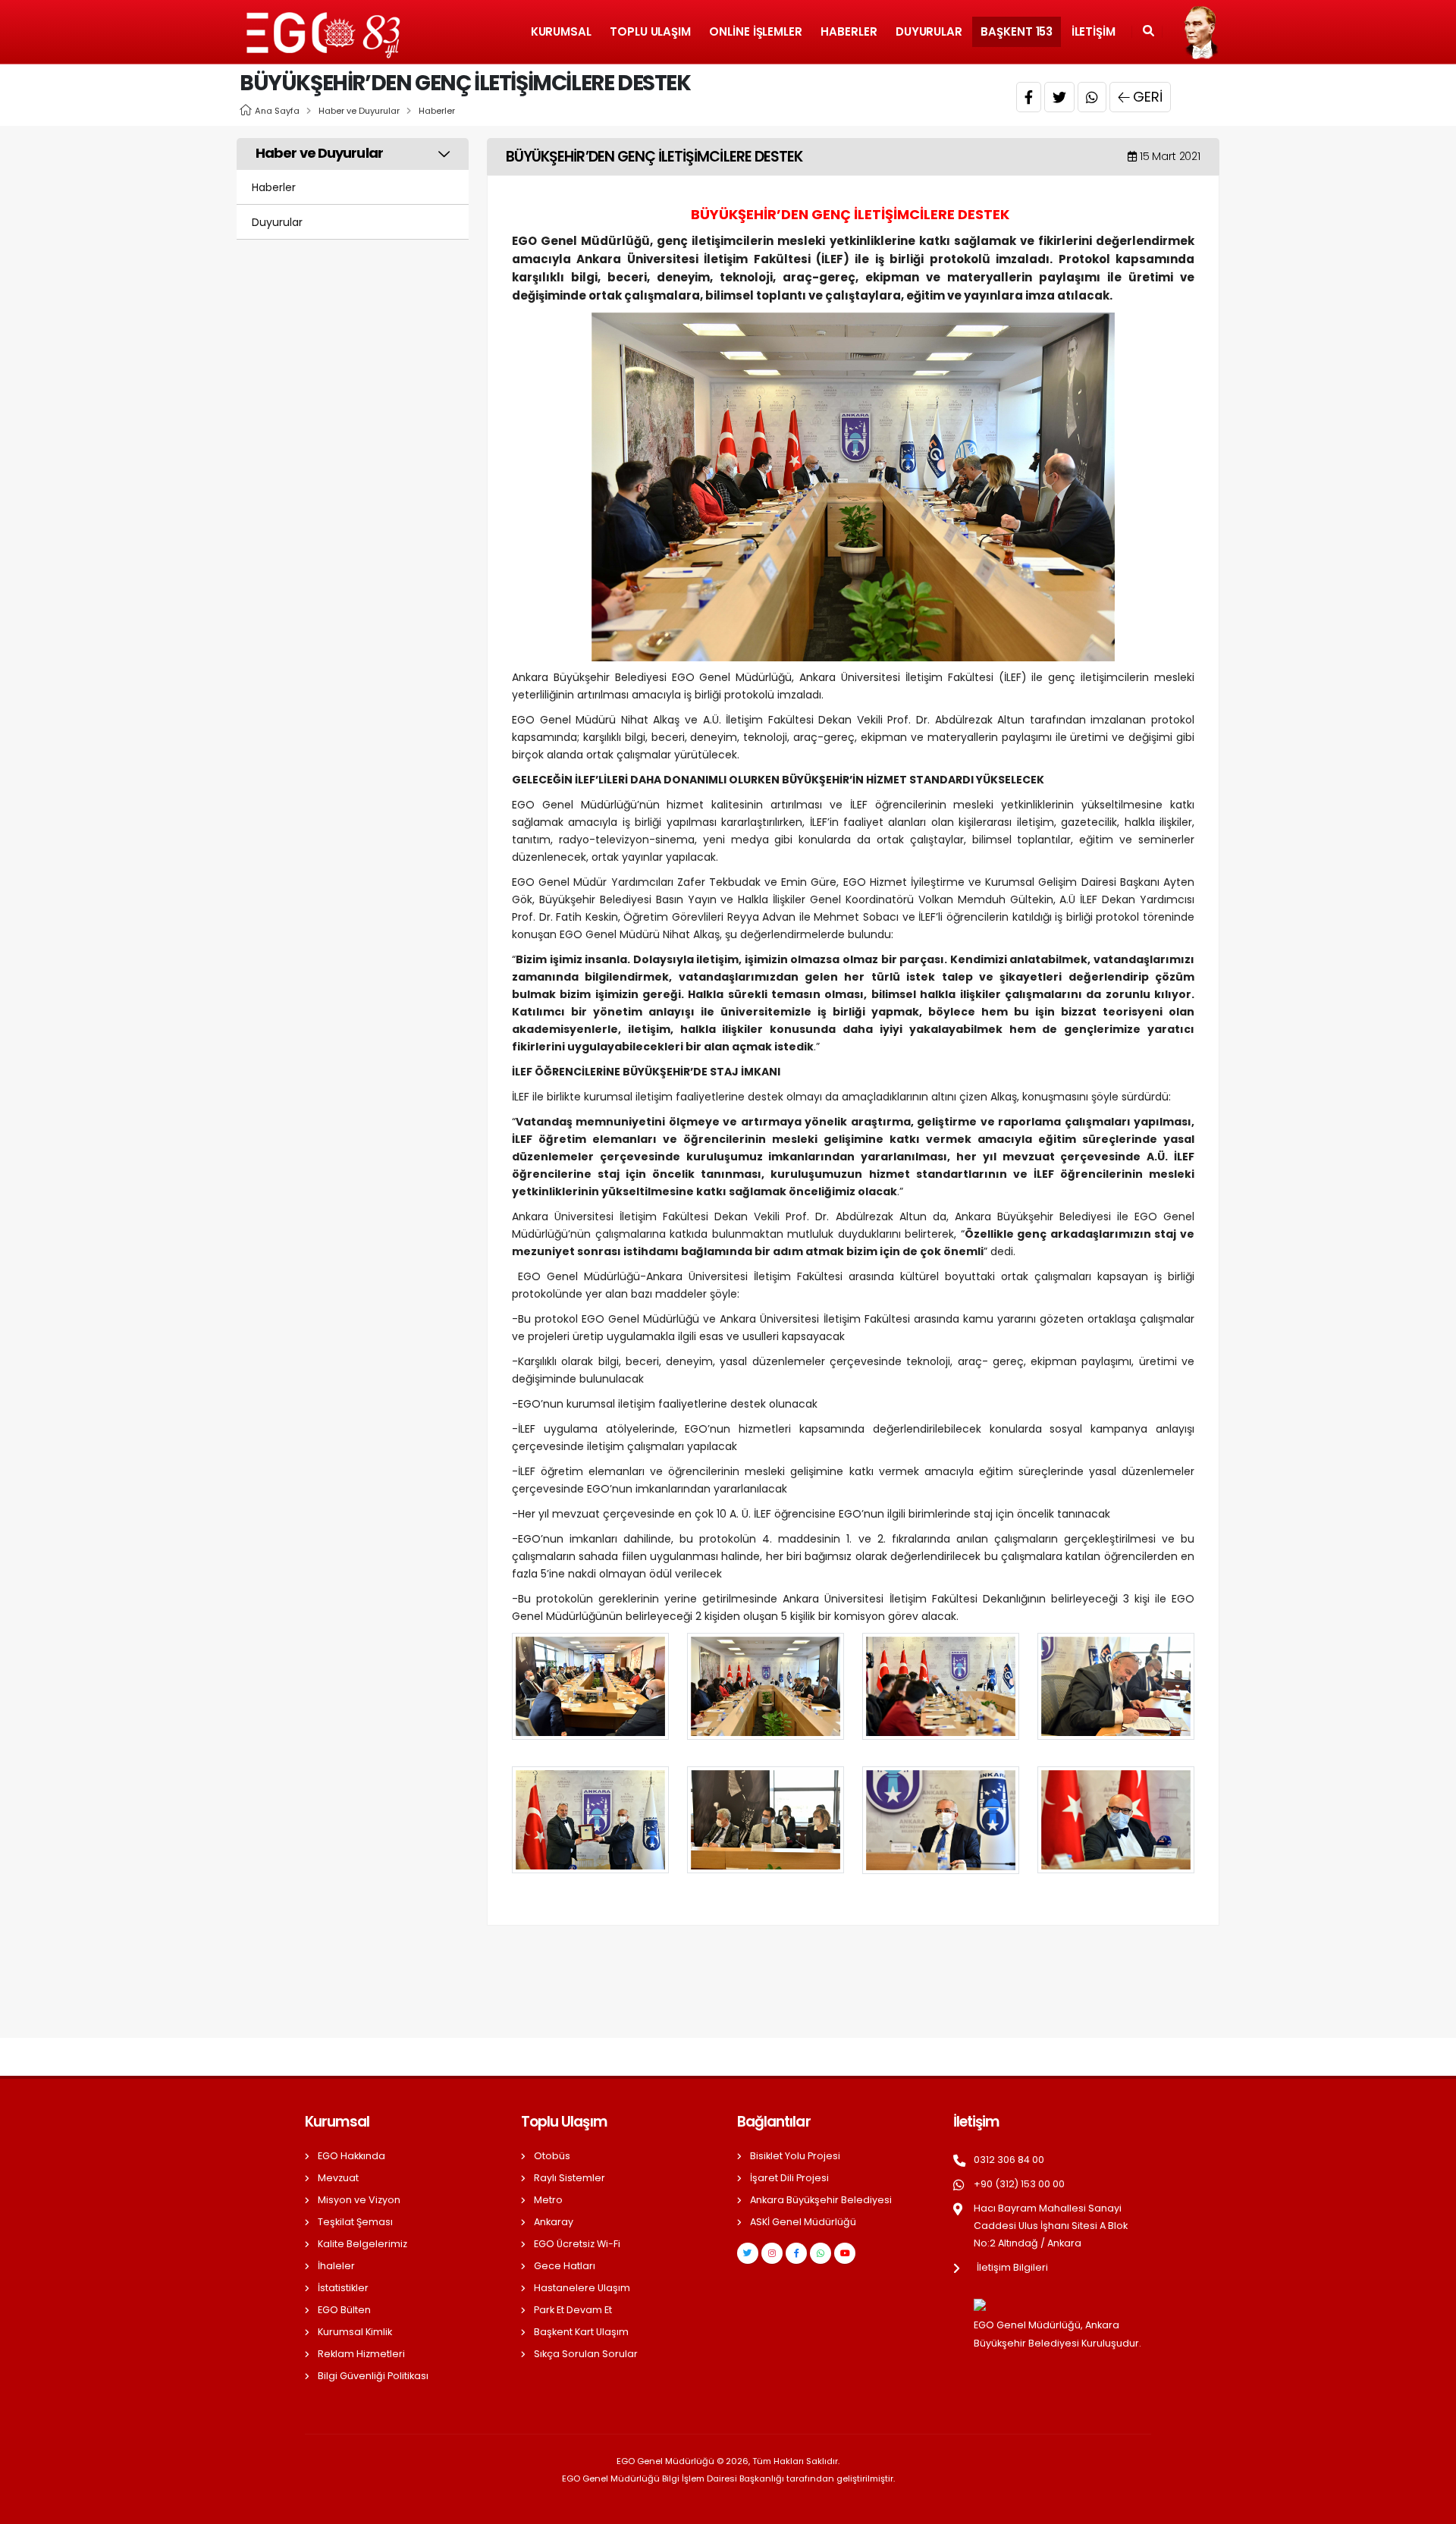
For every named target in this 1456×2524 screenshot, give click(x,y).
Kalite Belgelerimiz (362, 2244)
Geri (1148, 97)
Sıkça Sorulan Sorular (586, 2354)
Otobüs (552, 2156)
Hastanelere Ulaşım (582, 2288)
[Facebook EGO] (796, 2253)
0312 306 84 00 (1009, 2160)
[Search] (1148, 32)
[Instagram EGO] (772, 2253)
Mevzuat (338, 2178)
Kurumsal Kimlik (355, 2332)
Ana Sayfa (277, 111)
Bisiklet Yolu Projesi (795, 2156)
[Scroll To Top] (1429, 2507)
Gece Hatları (565, 2266)
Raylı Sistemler (570, 2178)
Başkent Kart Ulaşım (581, 2332)
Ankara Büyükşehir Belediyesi (821, 2200)
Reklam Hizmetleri (361, 2354)
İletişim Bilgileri (1012, 2267)
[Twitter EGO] (748, 2253)
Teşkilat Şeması (355, 2222)
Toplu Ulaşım (650, 31)
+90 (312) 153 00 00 (1019, 2184)
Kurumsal (561, 31)
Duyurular (929, 31)
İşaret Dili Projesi (789, 2178)
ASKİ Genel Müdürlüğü (803, 2222)
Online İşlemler (756, 31)
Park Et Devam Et (573, 2310)
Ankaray (554, 2222)
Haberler (849, 31)
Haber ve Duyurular (359, 111)
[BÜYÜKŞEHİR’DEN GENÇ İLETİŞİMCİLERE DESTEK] (853, 486)
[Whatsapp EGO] (821, 2253)
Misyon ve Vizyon (359, 2200)
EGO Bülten (344, 2310)
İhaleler (336, 2266)
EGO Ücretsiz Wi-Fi (577, 2244)
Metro (548, 2200)
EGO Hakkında (351, 2156)
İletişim (1094, 31)
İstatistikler (343, 2288)
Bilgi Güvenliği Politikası (373, 2376)
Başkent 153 (1017, 31)
